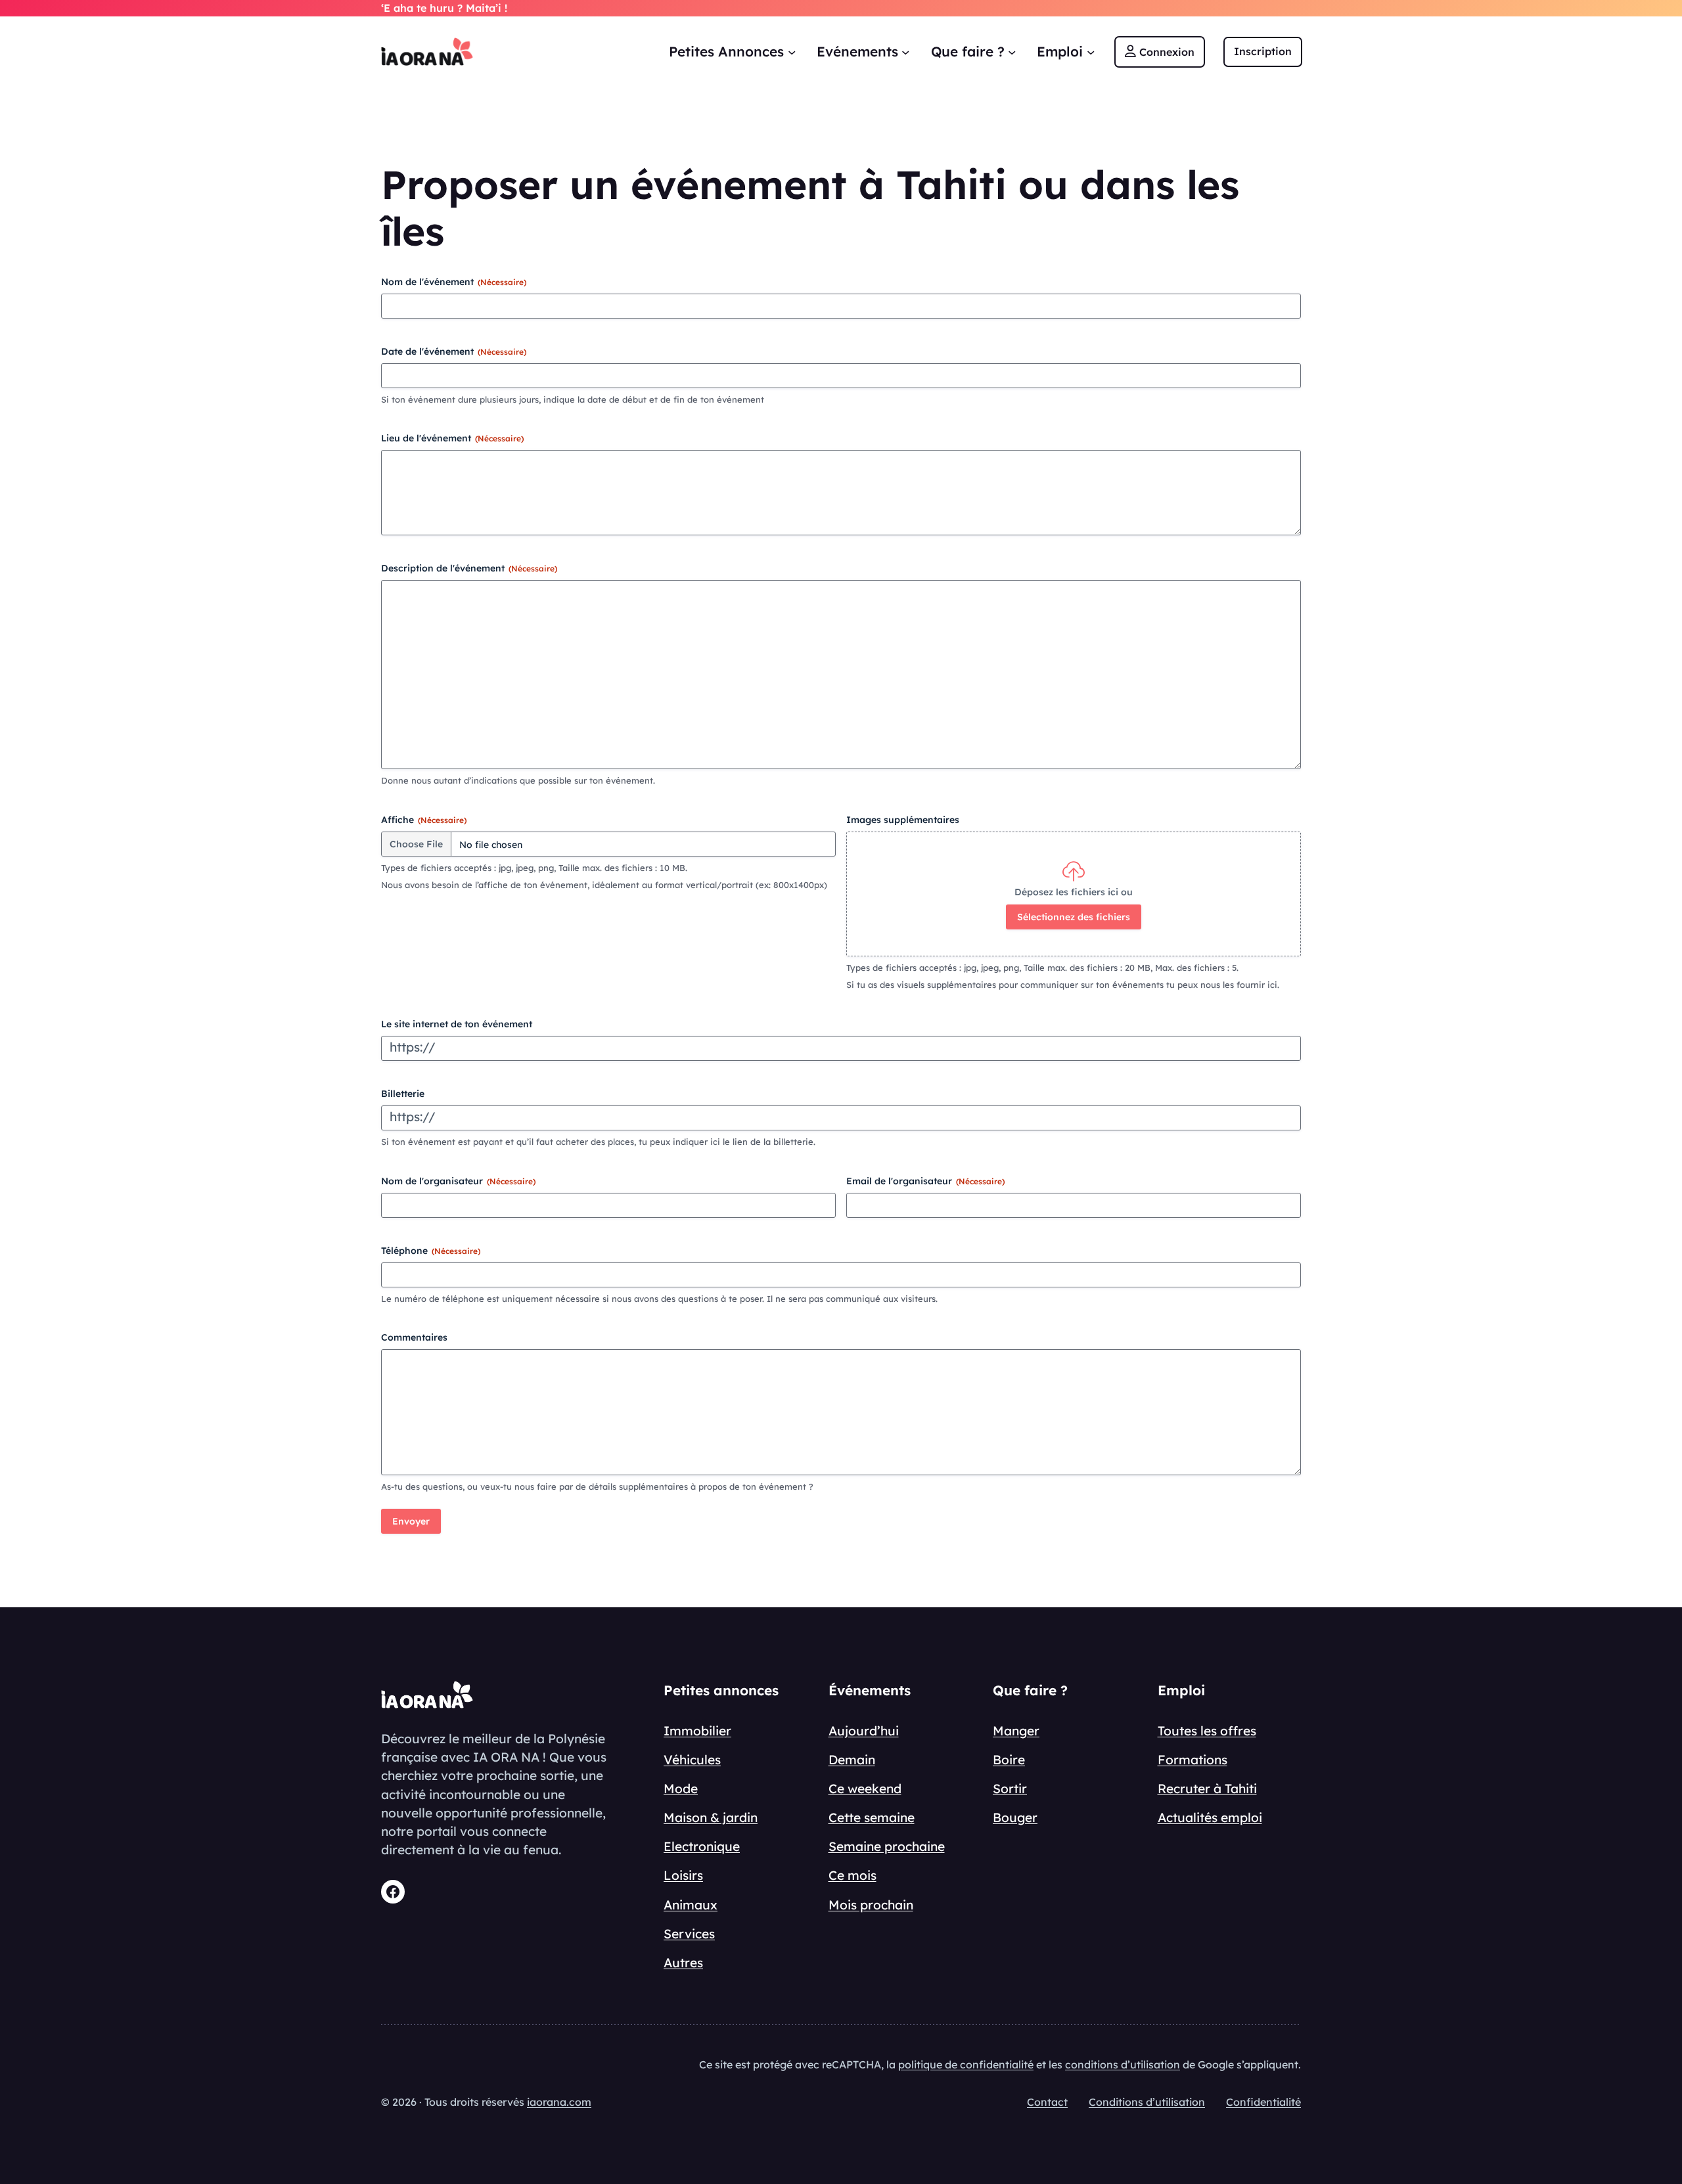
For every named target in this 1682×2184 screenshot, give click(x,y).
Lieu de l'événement (452, 438)
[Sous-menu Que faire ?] (1012, 51)
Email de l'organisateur (925, 1181)
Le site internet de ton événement (457, 1024)
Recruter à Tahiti (1207, 1789)
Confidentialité (1263, 2102)
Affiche (424, 820)
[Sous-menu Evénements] (905, 51)
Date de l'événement (454, 351)
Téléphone (431, 1251)
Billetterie (403, 1094)
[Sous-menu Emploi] (1091, 51)
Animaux (691, 1905)
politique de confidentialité (966, 2064)
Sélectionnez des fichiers (1074, 917)
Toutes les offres (1207, 1731)
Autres (683, 1963)
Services (689, 1934)
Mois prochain (871, 1905)
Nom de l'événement (454, 282)
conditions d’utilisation (1123, 2064)
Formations (1193, 1760)
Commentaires (414, 1337)
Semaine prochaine (887, 1846)
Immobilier (697, 1731)
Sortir (1010, 1789)
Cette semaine (872, 1817)
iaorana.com (559, 2102)
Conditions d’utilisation (1147, 2102)
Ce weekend (865, 1789)
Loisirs (683, 1875)
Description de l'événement (469, 568)
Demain (852, 1760)
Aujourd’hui (864, 1731)
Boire (1009, 1760)
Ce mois (852, 1875)
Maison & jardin (711, 1817)
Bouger (1015, 1817)
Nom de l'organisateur (458, 1181)
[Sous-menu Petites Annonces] (792, 51)
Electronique (702, 1846)
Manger (1016, 1731)
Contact (1047, 2102)
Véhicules (692, 1760)
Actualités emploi (1210, 1817)
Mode (681, 1789)
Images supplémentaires (903, 820)
